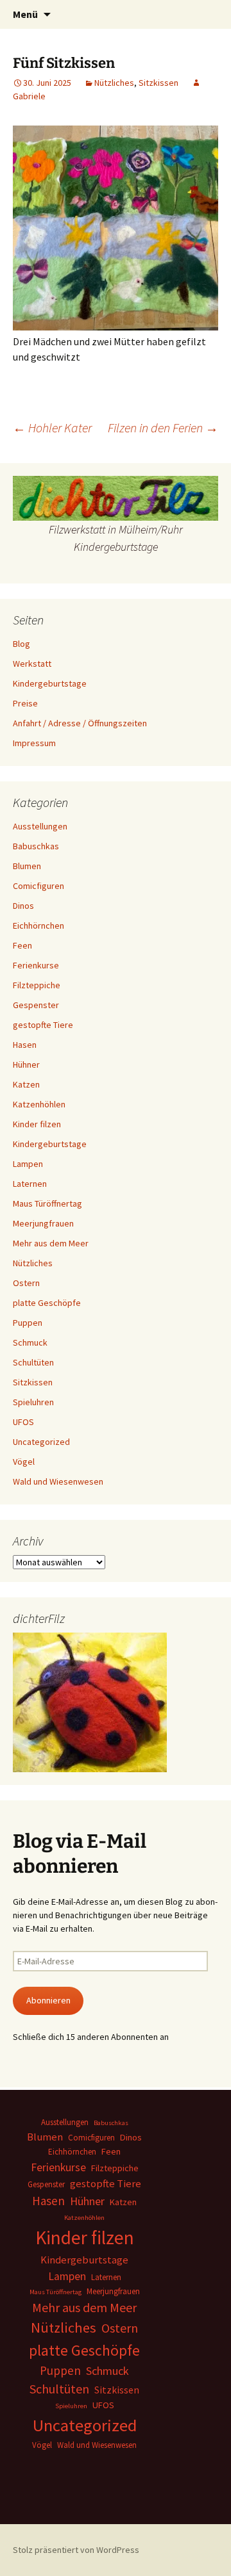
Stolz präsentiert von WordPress (76, 2550)
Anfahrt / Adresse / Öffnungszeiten (80, 723)
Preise (25, 703)
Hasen (25, 1045)
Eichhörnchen (38, 925)
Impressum (34, 743)
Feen (22, 945)
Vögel (24, 1462)
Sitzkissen (158, 83)
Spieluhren (33, 1402)
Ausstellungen (40, 826)
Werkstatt (32, 664)
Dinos (23, 906)
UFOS (23, 1422)
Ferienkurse (36, 965)
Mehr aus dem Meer (51, 1243)
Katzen (26, 1084)
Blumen (27, 866)
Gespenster (36, 1005)
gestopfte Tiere (43, 1025)
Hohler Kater (52, 428)
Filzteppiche (37, 985)
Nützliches (114, 83)
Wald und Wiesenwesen (58, 1481)
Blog (21, 644)
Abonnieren (48, 2000)
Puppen (28, 1323)
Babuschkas (36, 846)
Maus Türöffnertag (47, 1203)
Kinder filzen (37, 1124)
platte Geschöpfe (47, 1303)
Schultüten (33, 1362)
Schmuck (30, 1342)
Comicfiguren (38, 886)
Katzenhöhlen (39, 1104)
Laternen (30, 1184)
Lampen (28, 1164)
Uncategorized (41, 1442)
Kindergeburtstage (50, 683)
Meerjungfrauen (43, 1223)
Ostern (26, 1283)
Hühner (26, 1064)
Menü (25, 14)
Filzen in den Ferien (163, 428)
